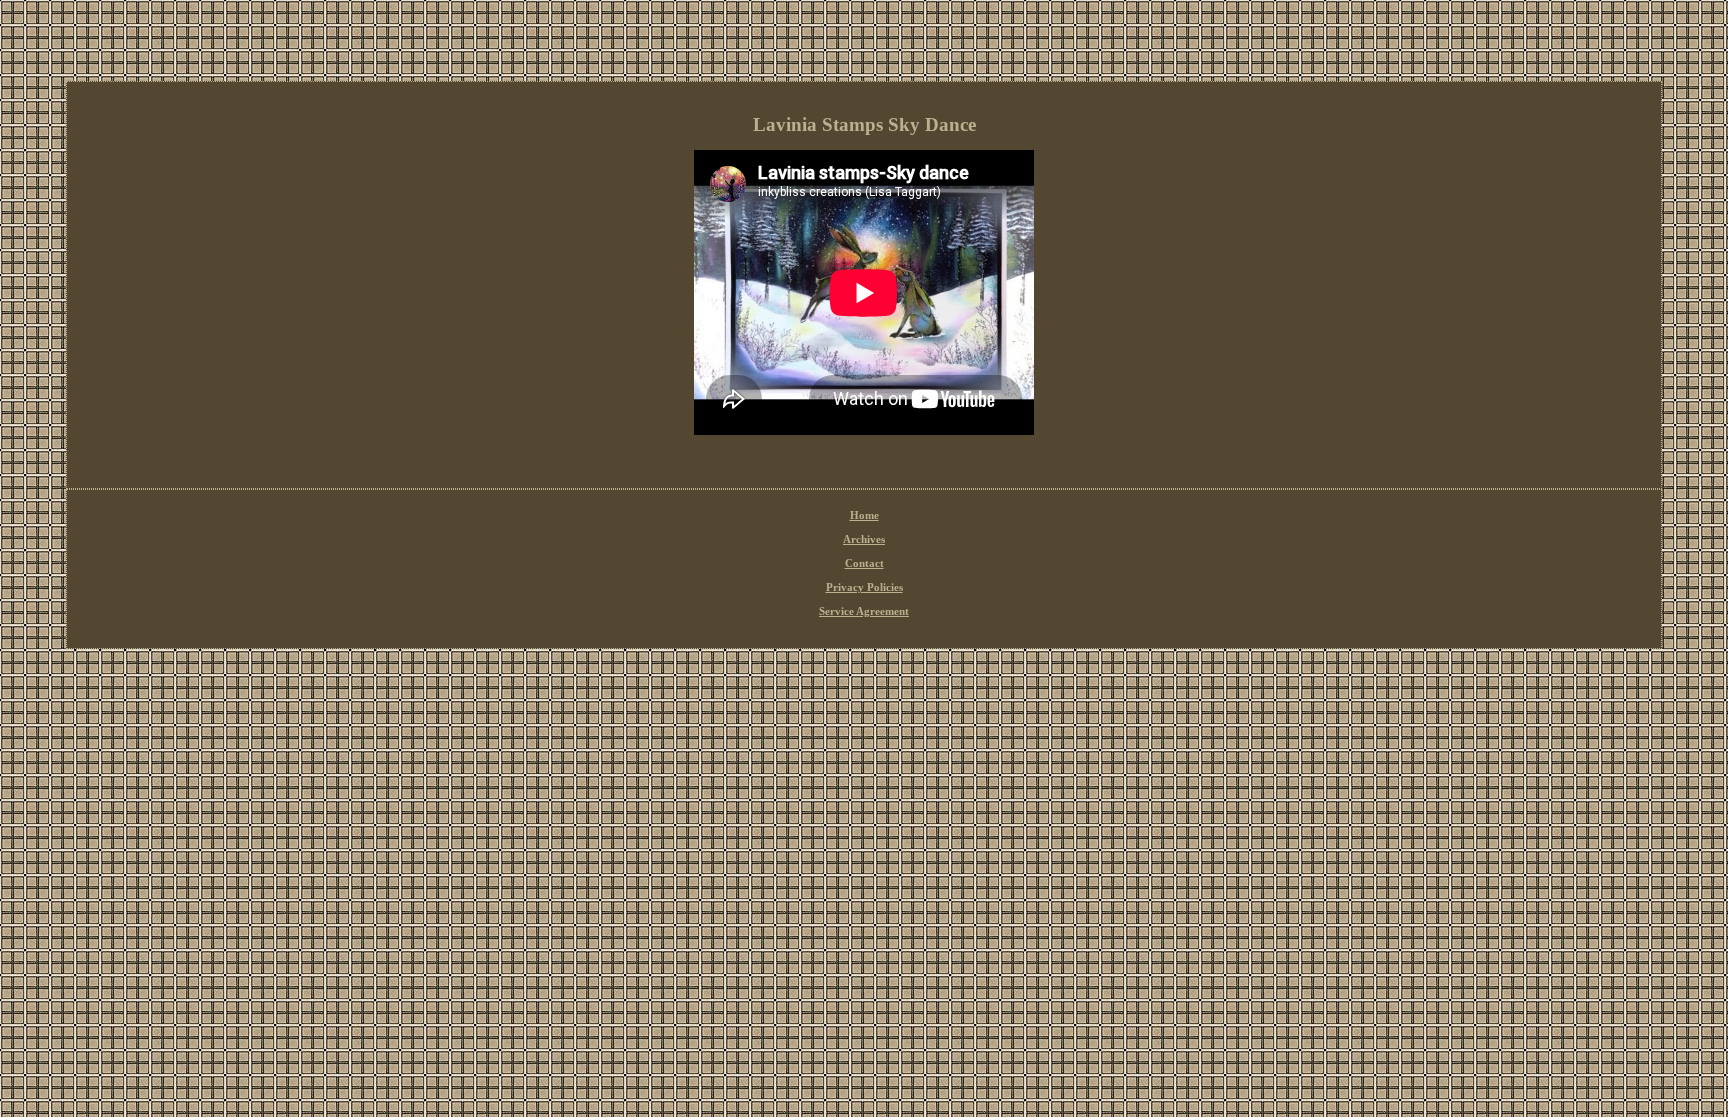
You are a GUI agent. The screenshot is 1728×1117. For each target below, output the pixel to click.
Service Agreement (864, 611)
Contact (864, 563)
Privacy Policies (864, 587)
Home (864, 515)
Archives (864, 539)
